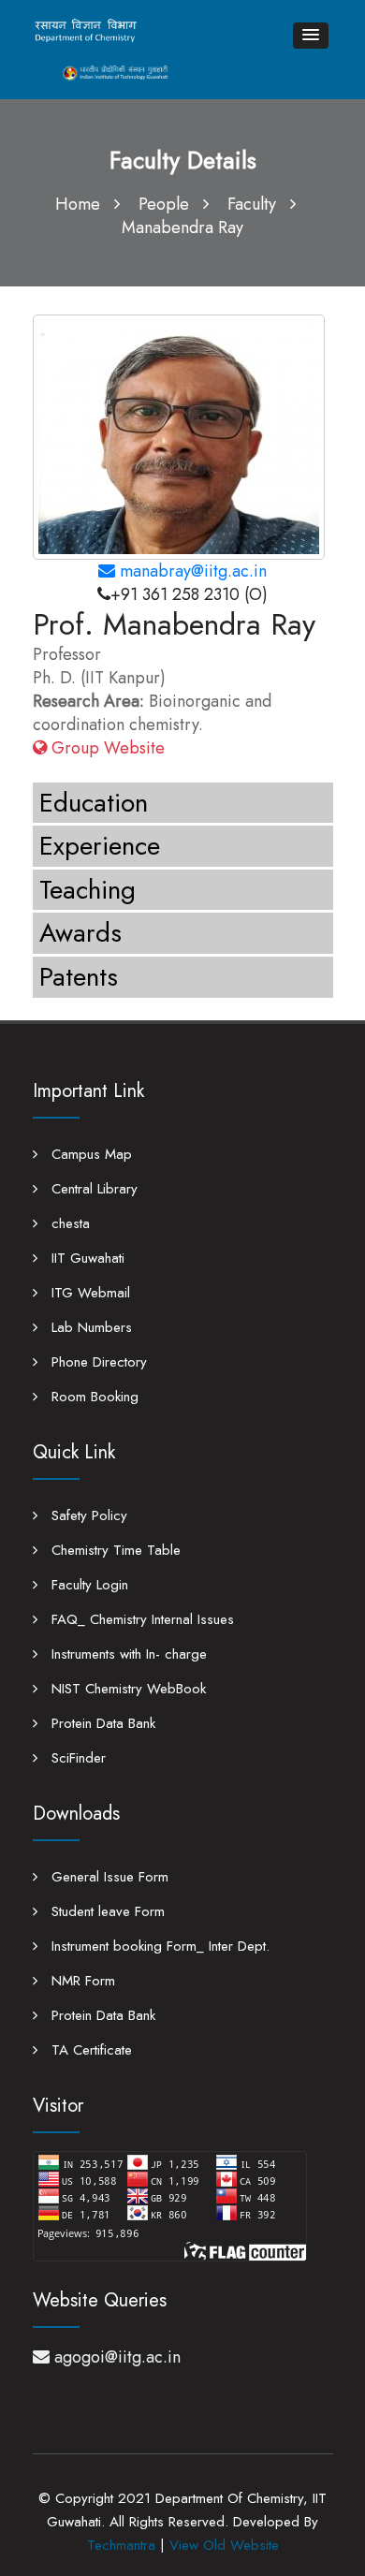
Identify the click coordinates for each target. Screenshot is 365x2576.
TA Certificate (89, 2050)
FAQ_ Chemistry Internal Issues (140, 1619)
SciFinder (76, 1758)
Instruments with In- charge (127, 1654)
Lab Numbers (89, 1327)
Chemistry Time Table (114, 1550)
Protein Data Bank (101, 1723)
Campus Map (89, 1154)
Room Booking (93, 1397)
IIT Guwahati (86, 1258)
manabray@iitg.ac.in (191, 571)
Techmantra (121, 2545)
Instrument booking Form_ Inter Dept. (158, 1946)
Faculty (252, 204)
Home (78, 204)
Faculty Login (88, 1585)
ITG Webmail (88, 1293)
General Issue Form (108, 1877)
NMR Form (81, 1981)
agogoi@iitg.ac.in (117, 2357)
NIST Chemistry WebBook (126, 1689)
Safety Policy (87, 1515)
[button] (311, 36)
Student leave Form (106, 1911)
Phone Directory (97, 1362)
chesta (68, 1223)
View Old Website (224, 2545)
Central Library (92, 1189)
